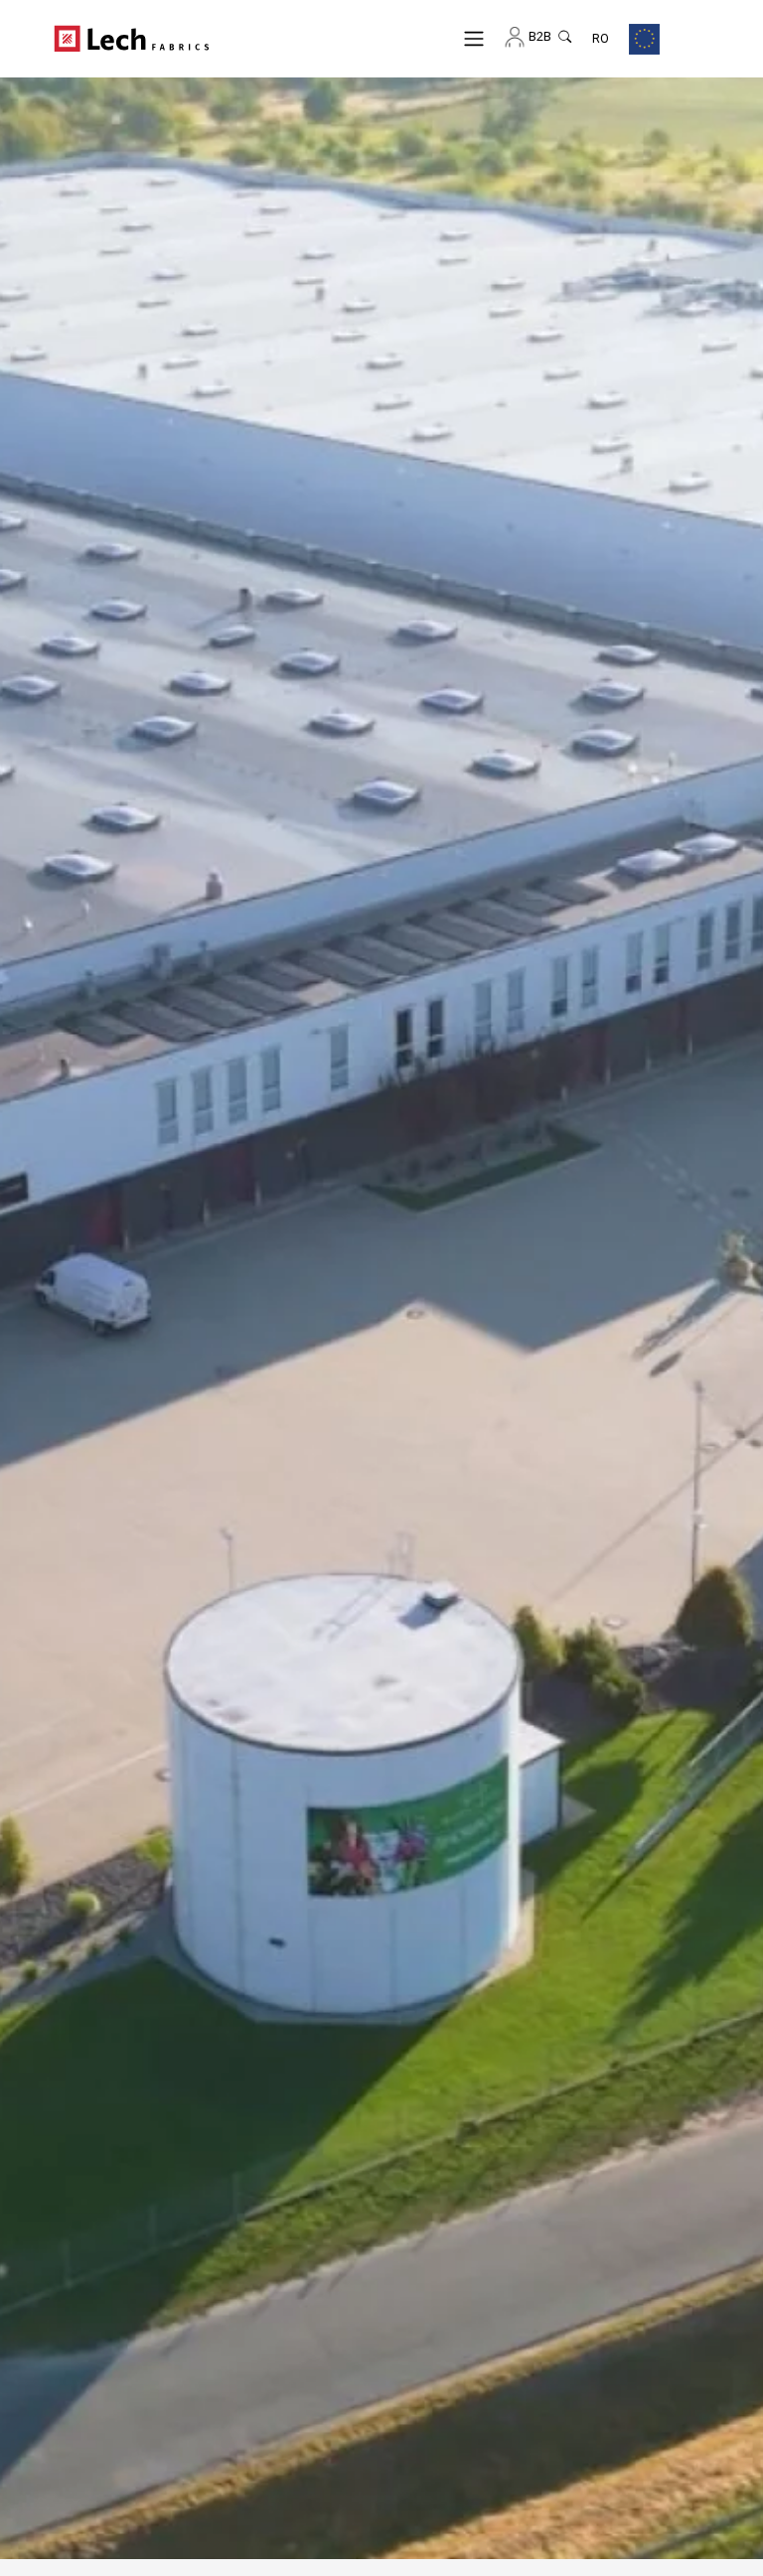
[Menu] (475, 38)
